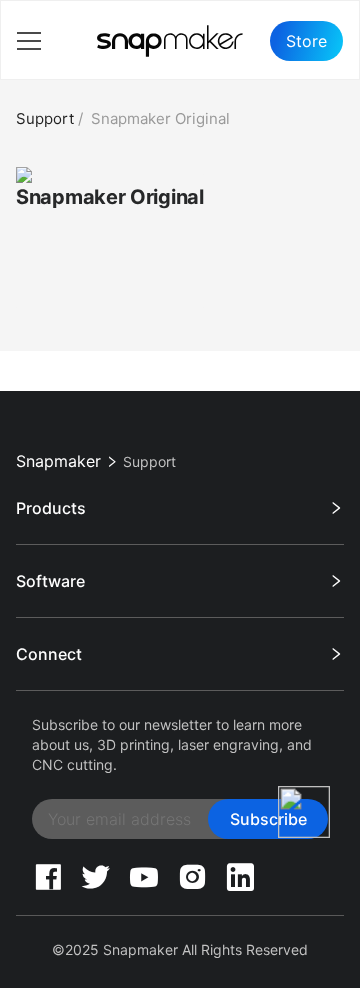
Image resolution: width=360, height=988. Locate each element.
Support (45, 118)
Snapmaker (58, 461)
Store (306, 41)
